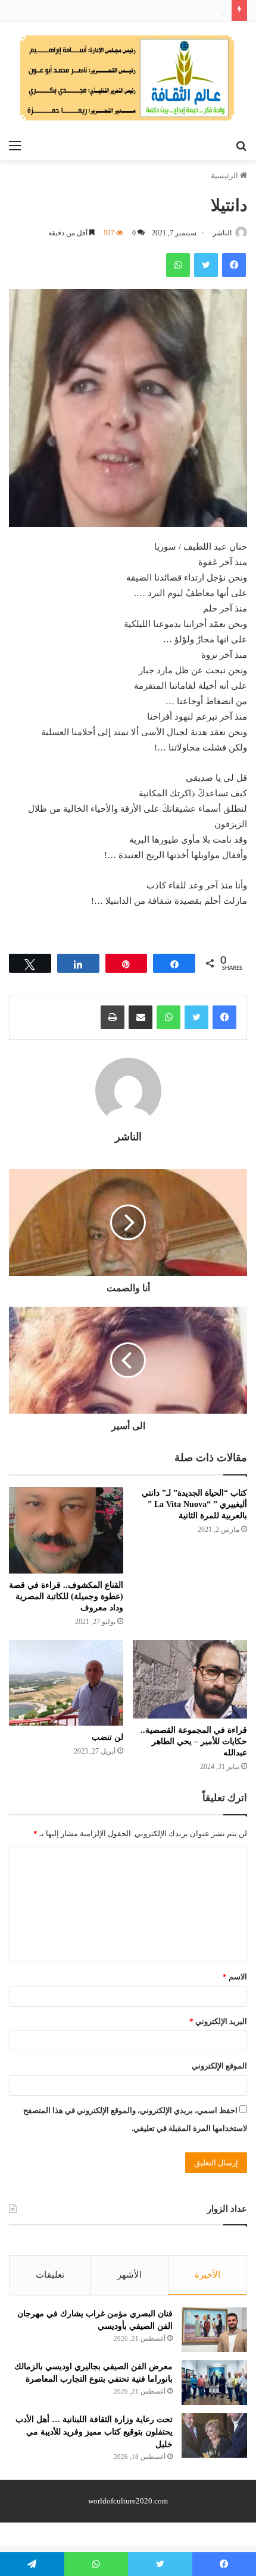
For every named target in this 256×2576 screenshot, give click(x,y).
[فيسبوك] (224, 1017)
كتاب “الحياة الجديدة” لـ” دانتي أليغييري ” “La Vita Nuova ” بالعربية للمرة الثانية (194, 1504)
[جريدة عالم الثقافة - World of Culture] (128, 78)
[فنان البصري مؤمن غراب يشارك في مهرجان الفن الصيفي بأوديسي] (214, 2330)
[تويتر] (196, 1017)
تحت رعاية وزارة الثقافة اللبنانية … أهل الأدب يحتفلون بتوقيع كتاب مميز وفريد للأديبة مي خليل (94, 2432)
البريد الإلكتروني (218, 2021)
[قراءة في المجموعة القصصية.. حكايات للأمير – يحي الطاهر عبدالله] (190, 1679)
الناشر (222, 233)
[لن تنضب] (66, 1683)
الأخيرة (207, 2275)
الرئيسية (225, 176)
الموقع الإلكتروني (219, 2066)
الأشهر (129, 2275)
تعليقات (50, 2275)
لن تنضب (107, 1737)
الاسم (235, 1977)
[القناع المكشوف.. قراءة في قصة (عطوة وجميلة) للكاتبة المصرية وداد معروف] (66, 1530)
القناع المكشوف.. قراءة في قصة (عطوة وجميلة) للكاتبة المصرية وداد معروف (66, 1596)
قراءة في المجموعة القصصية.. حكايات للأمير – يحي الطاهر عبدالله (194, 1741)
